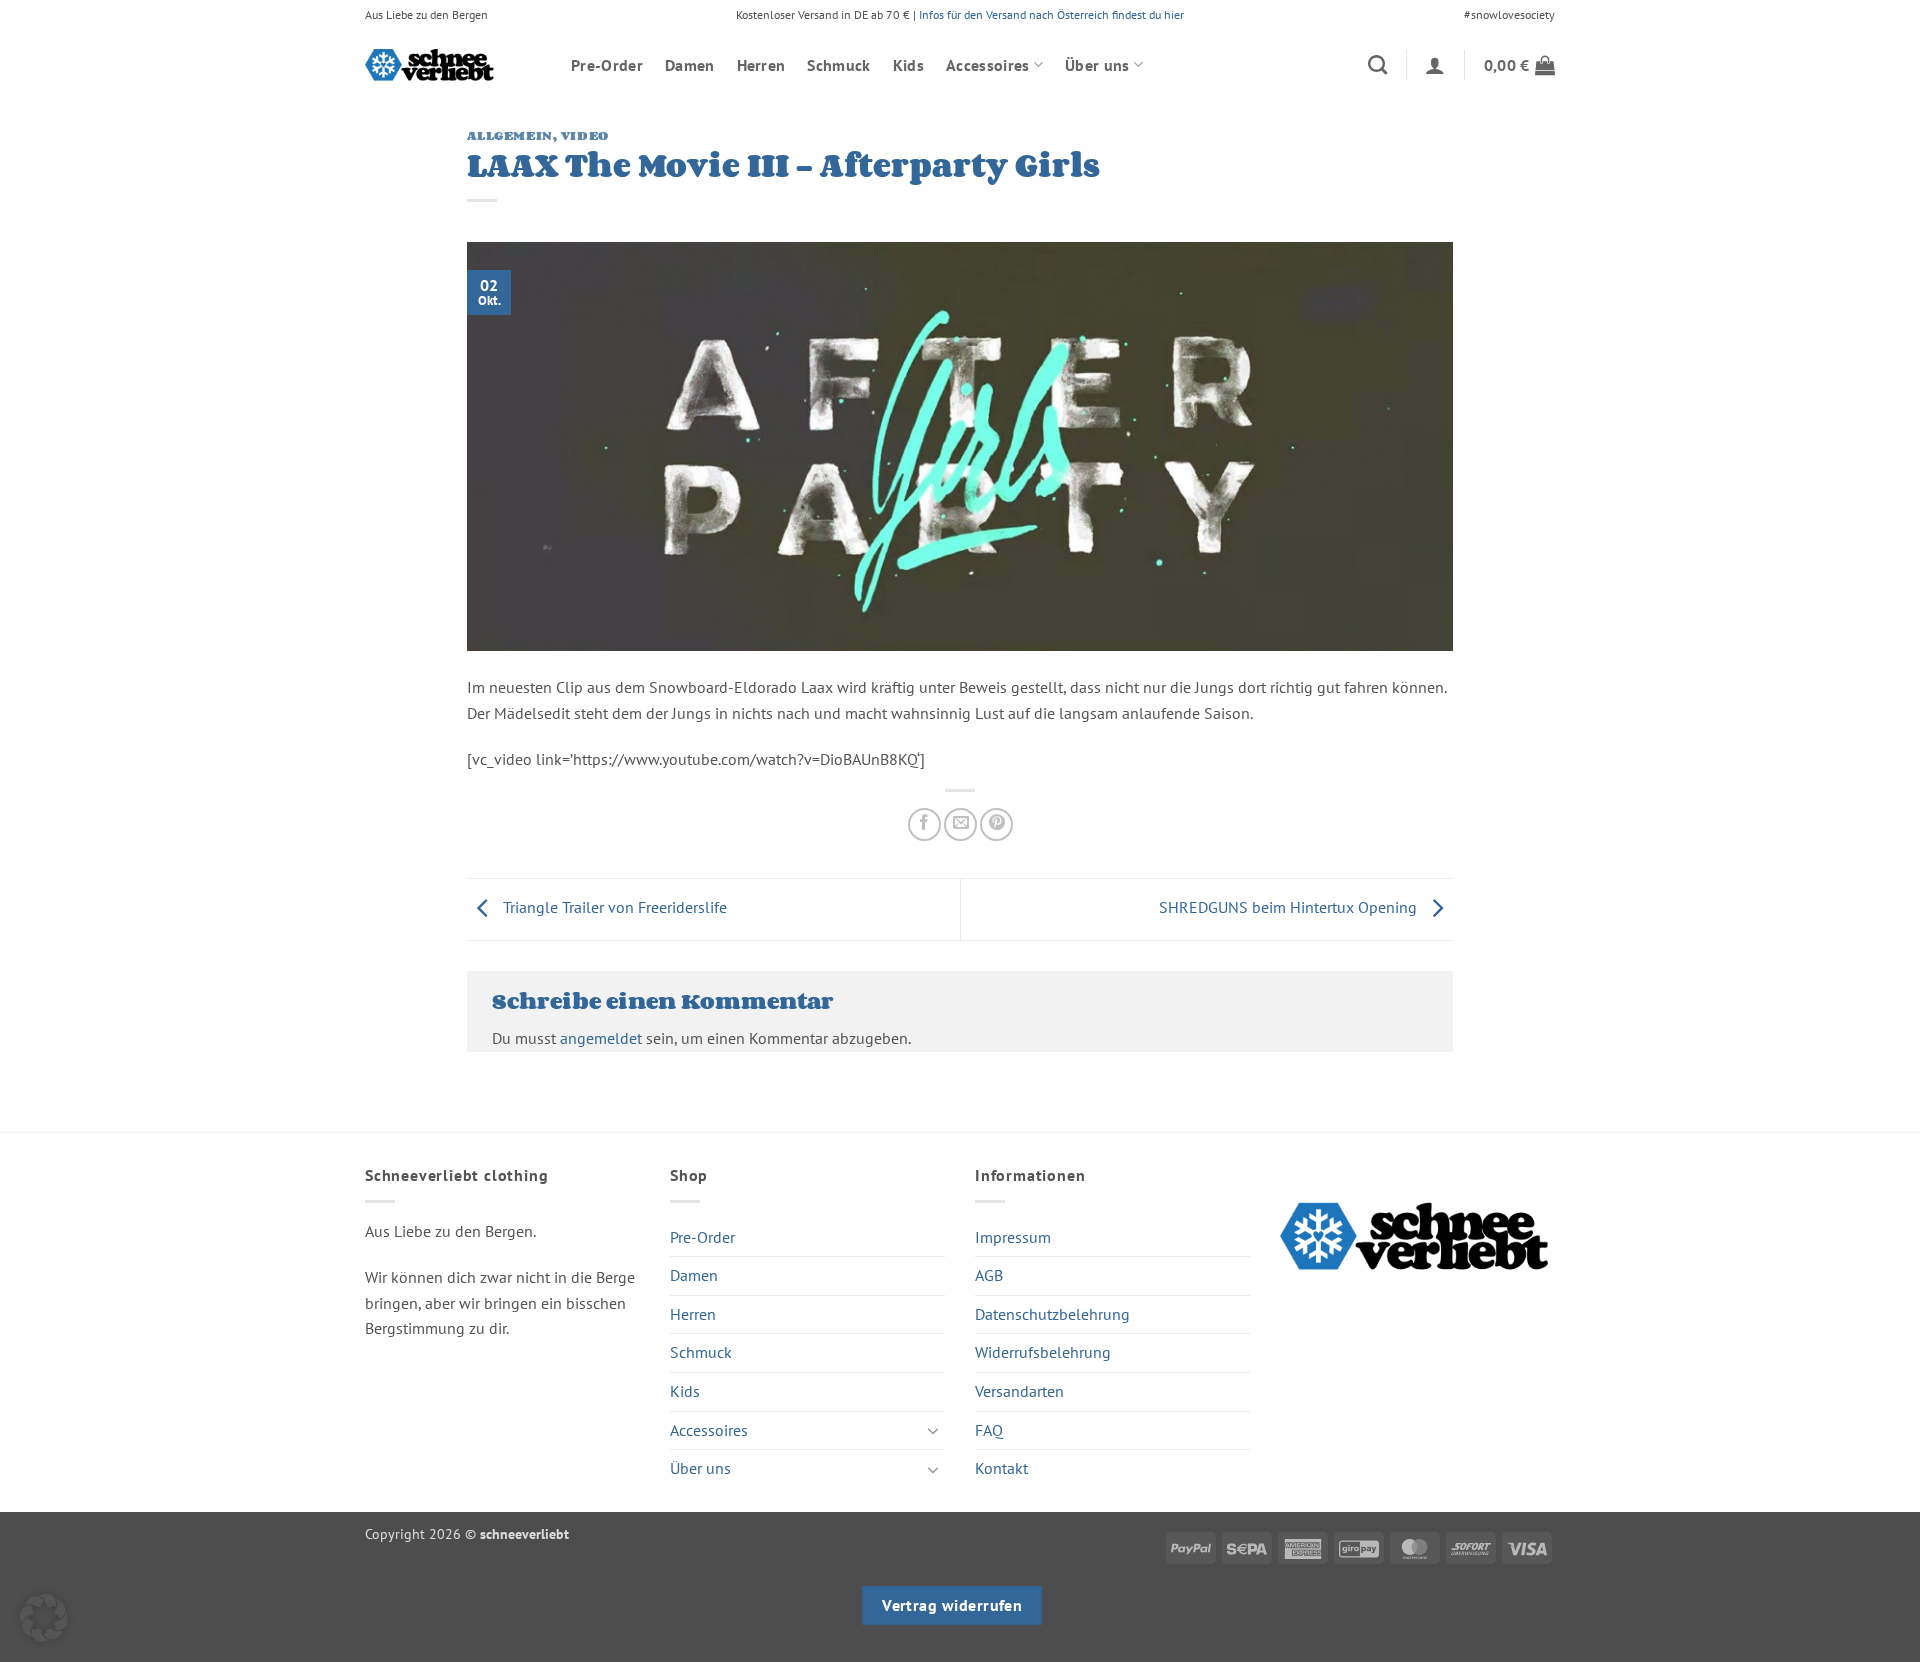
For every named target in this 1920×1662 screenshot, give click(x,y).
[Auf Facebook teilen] (924, 824)
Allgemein (510, 135)
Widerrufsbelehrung (1043, 1352)
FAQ (989, 1430)
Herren (761, 65)
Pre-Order (607, 65)
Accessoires (988, 65)
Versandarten (1019, 1391)
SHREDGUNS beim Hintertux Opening (1290, 907)
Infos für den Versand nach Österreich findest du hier (1051, 14)
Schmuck (838, 65)
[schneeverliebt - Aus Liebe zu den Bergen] (453, 65)
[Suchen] (1377, 64)
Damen (690, 65)
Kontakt (1001, 1468)
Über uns (1097, 65)
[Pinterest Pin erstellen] (996, 824)
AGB (989, 1275)
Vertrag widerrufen (952, 1605)
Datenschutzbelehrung (1052, 1314)
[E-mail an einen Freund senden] (960, 824)
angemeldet (601, 1038)
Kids (908, 65)
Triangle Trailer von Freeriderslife (613, 907)
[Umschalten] (933, 1430)
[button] (1435, 65)
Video (585, 135)
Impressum (1013, 1237)
